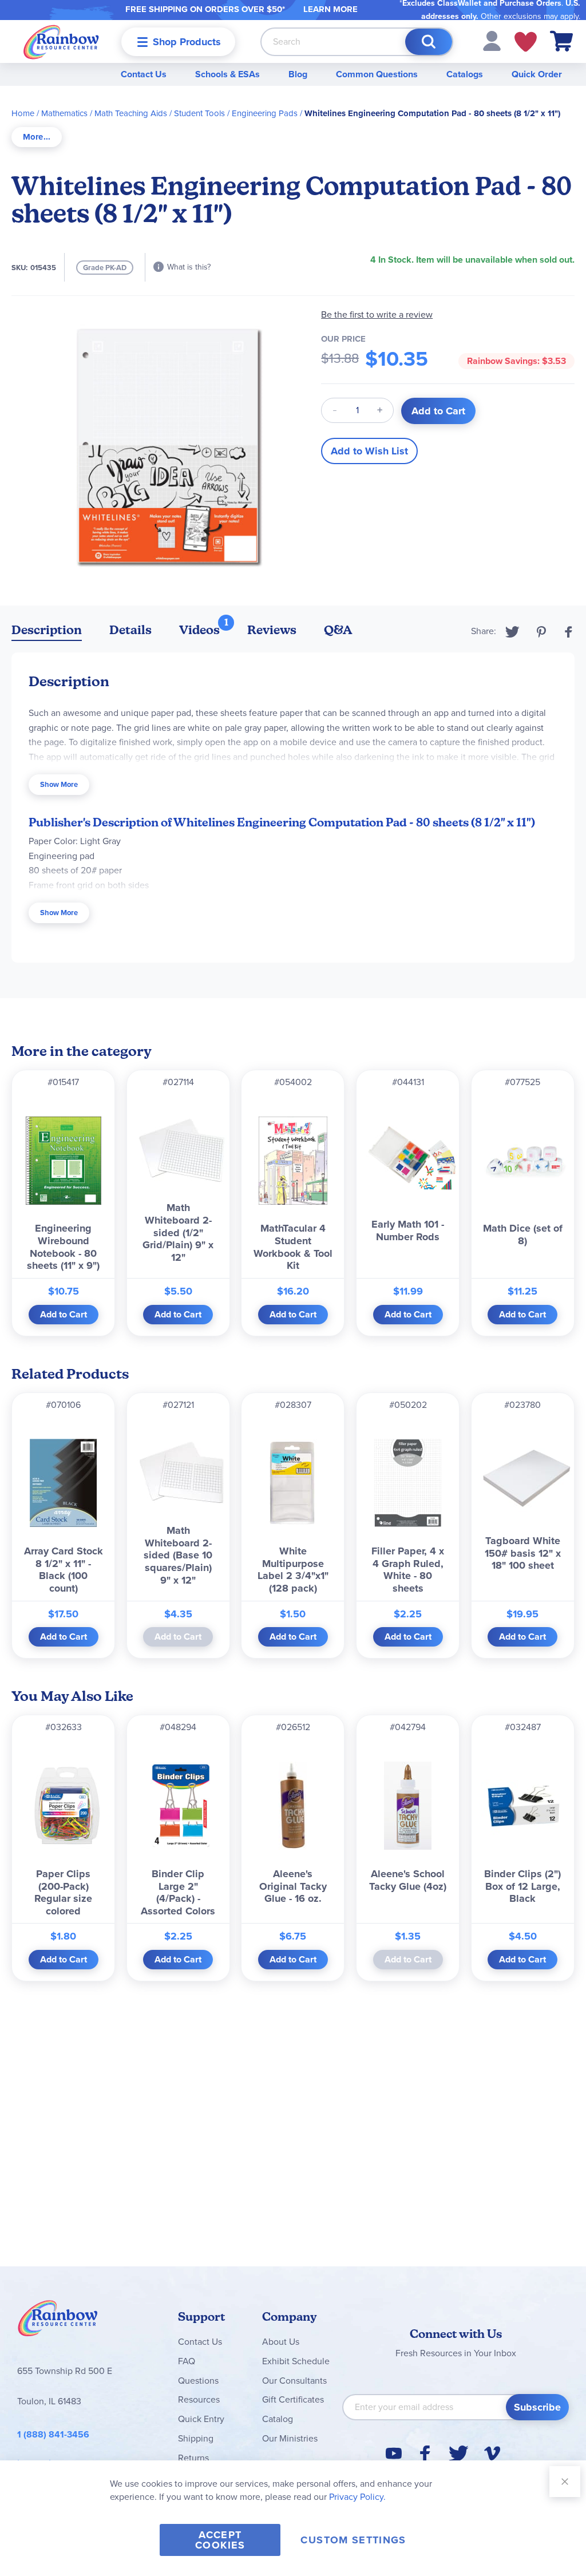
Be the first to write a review (377, 314)
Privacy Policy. (357, 2497)
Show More (59, 784)
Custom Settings (353, 2540)
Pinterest (541, 632)
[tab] (37, 137)
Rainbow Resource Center (58, 2321)
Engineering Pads (265, 113)
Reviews (272, 630)
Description (47, 630)
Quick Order (537, 74)
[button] (492, 40)
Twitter (512, 632)
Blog (298, 74)
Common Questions (377, 74)
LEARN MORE (330, 9)
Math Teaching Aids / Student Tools (160, 113)
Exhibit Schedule (296, 2361)
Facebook (569, 632)
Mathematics (64, 113)
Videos (199, 630)
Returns (193, 2458)
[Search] (429, 42)
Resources (199, 2399)
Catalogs (465, 74)
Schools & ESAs (227, 74)
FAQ (187, 2361)
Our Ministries (290, 2438)
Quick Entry (201, 2419)
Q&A (338, 630)
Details (130, 630)
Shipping (196, 2438)
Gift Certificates (293, 2399)
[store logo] (61, 41)
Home (23, 113)
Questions (198, 2381)
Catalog (278, 2419)
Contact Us (144, 74)
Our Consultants (294, 2381)
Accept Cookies (220, 2540)
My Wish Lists (526, 42)
